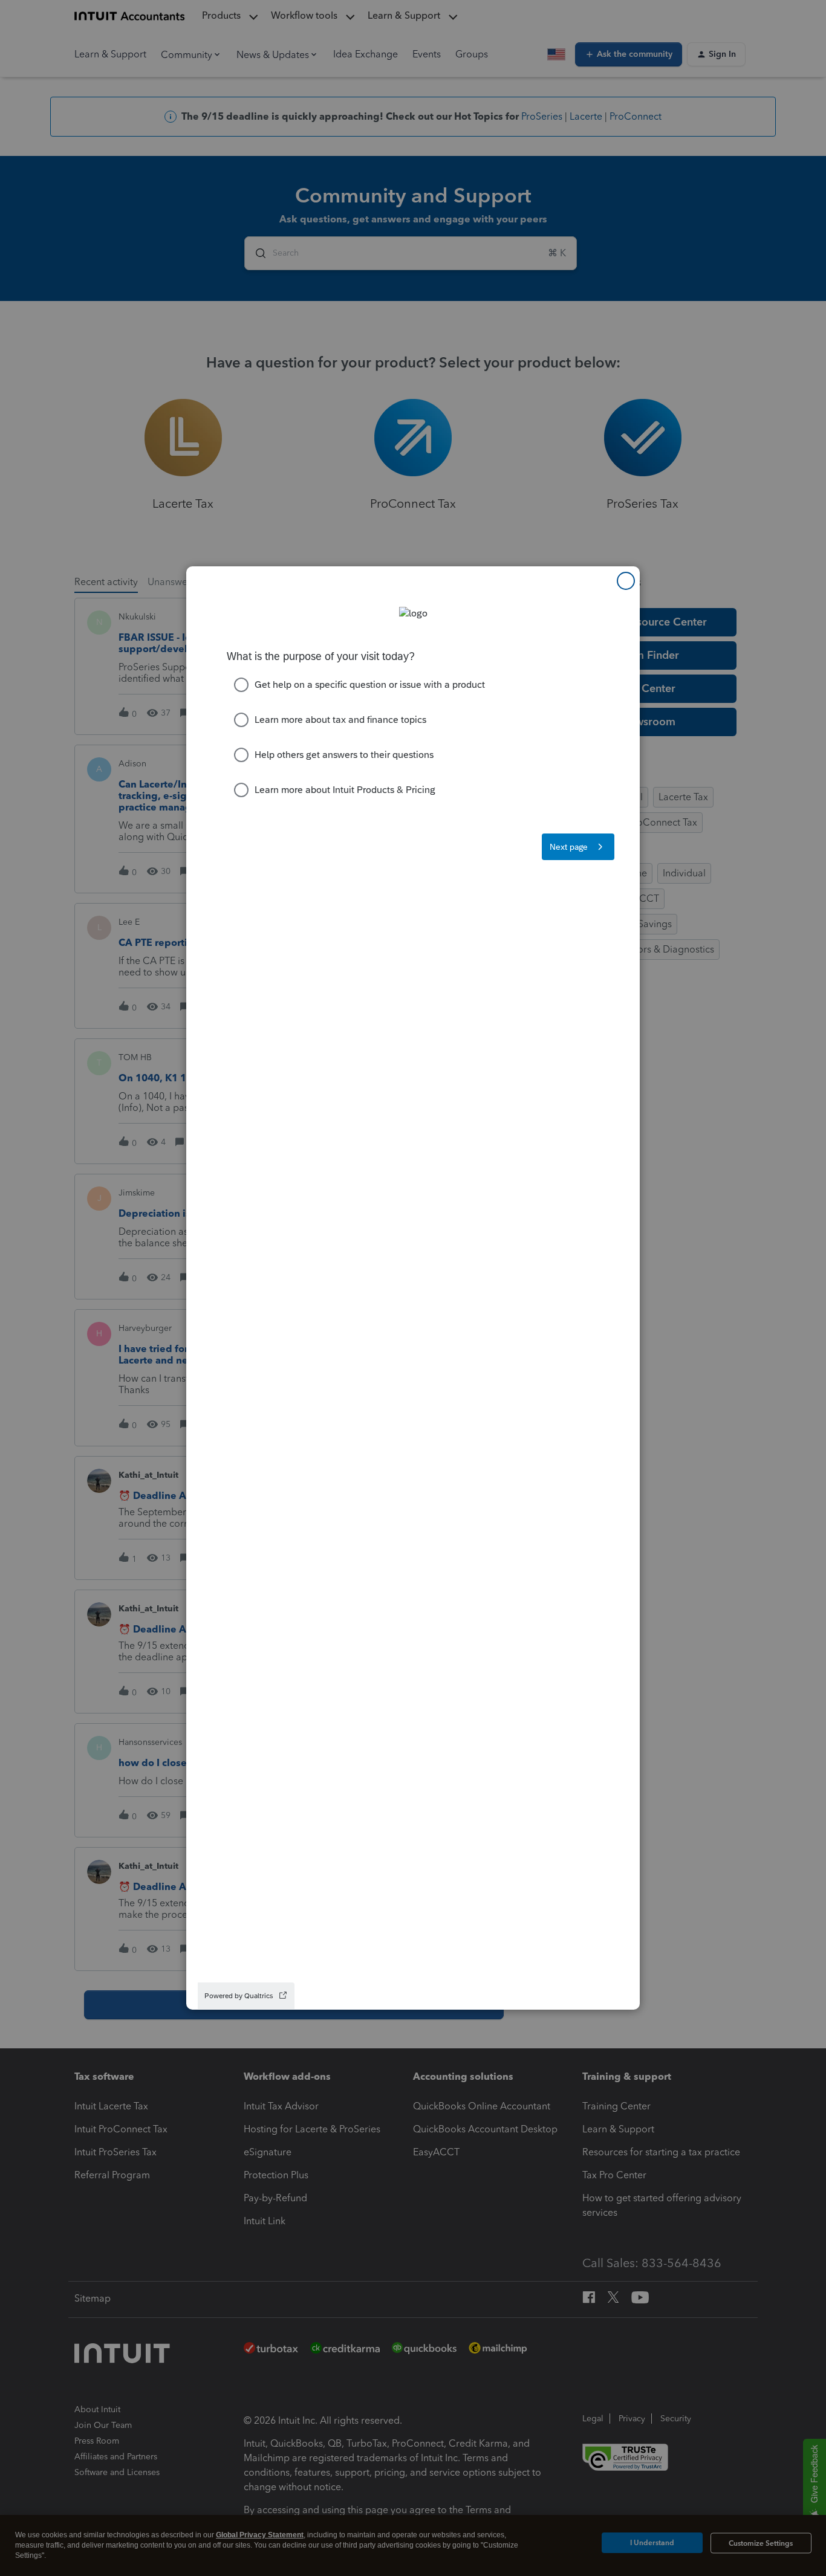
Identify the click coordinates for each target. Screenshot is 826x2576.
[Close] (626, 581)
